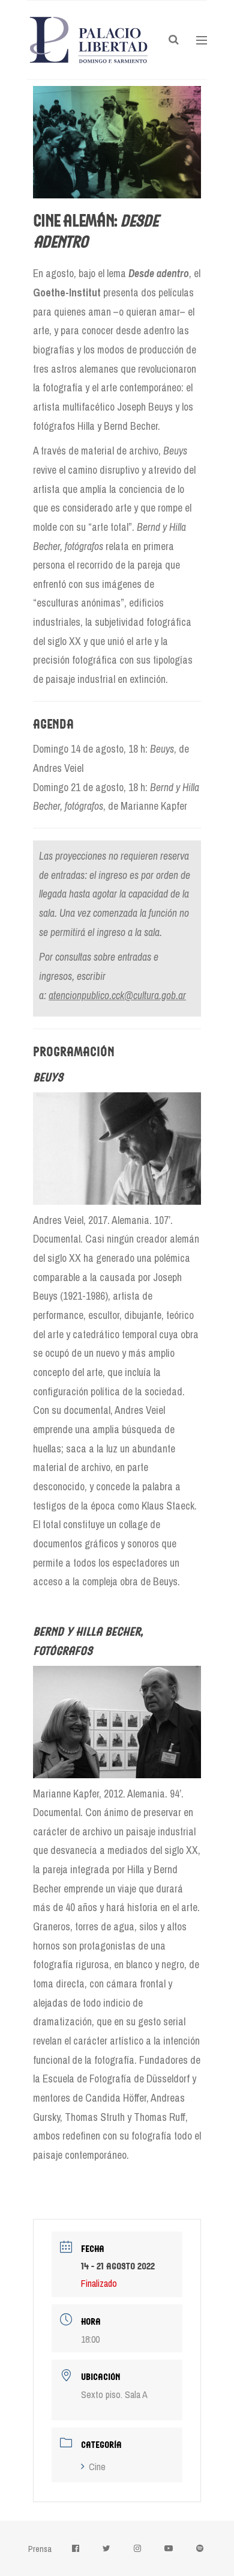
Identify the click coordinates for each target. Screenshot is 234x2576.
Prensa (40, 2549)
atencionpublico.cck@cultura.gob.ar (117, 995)
